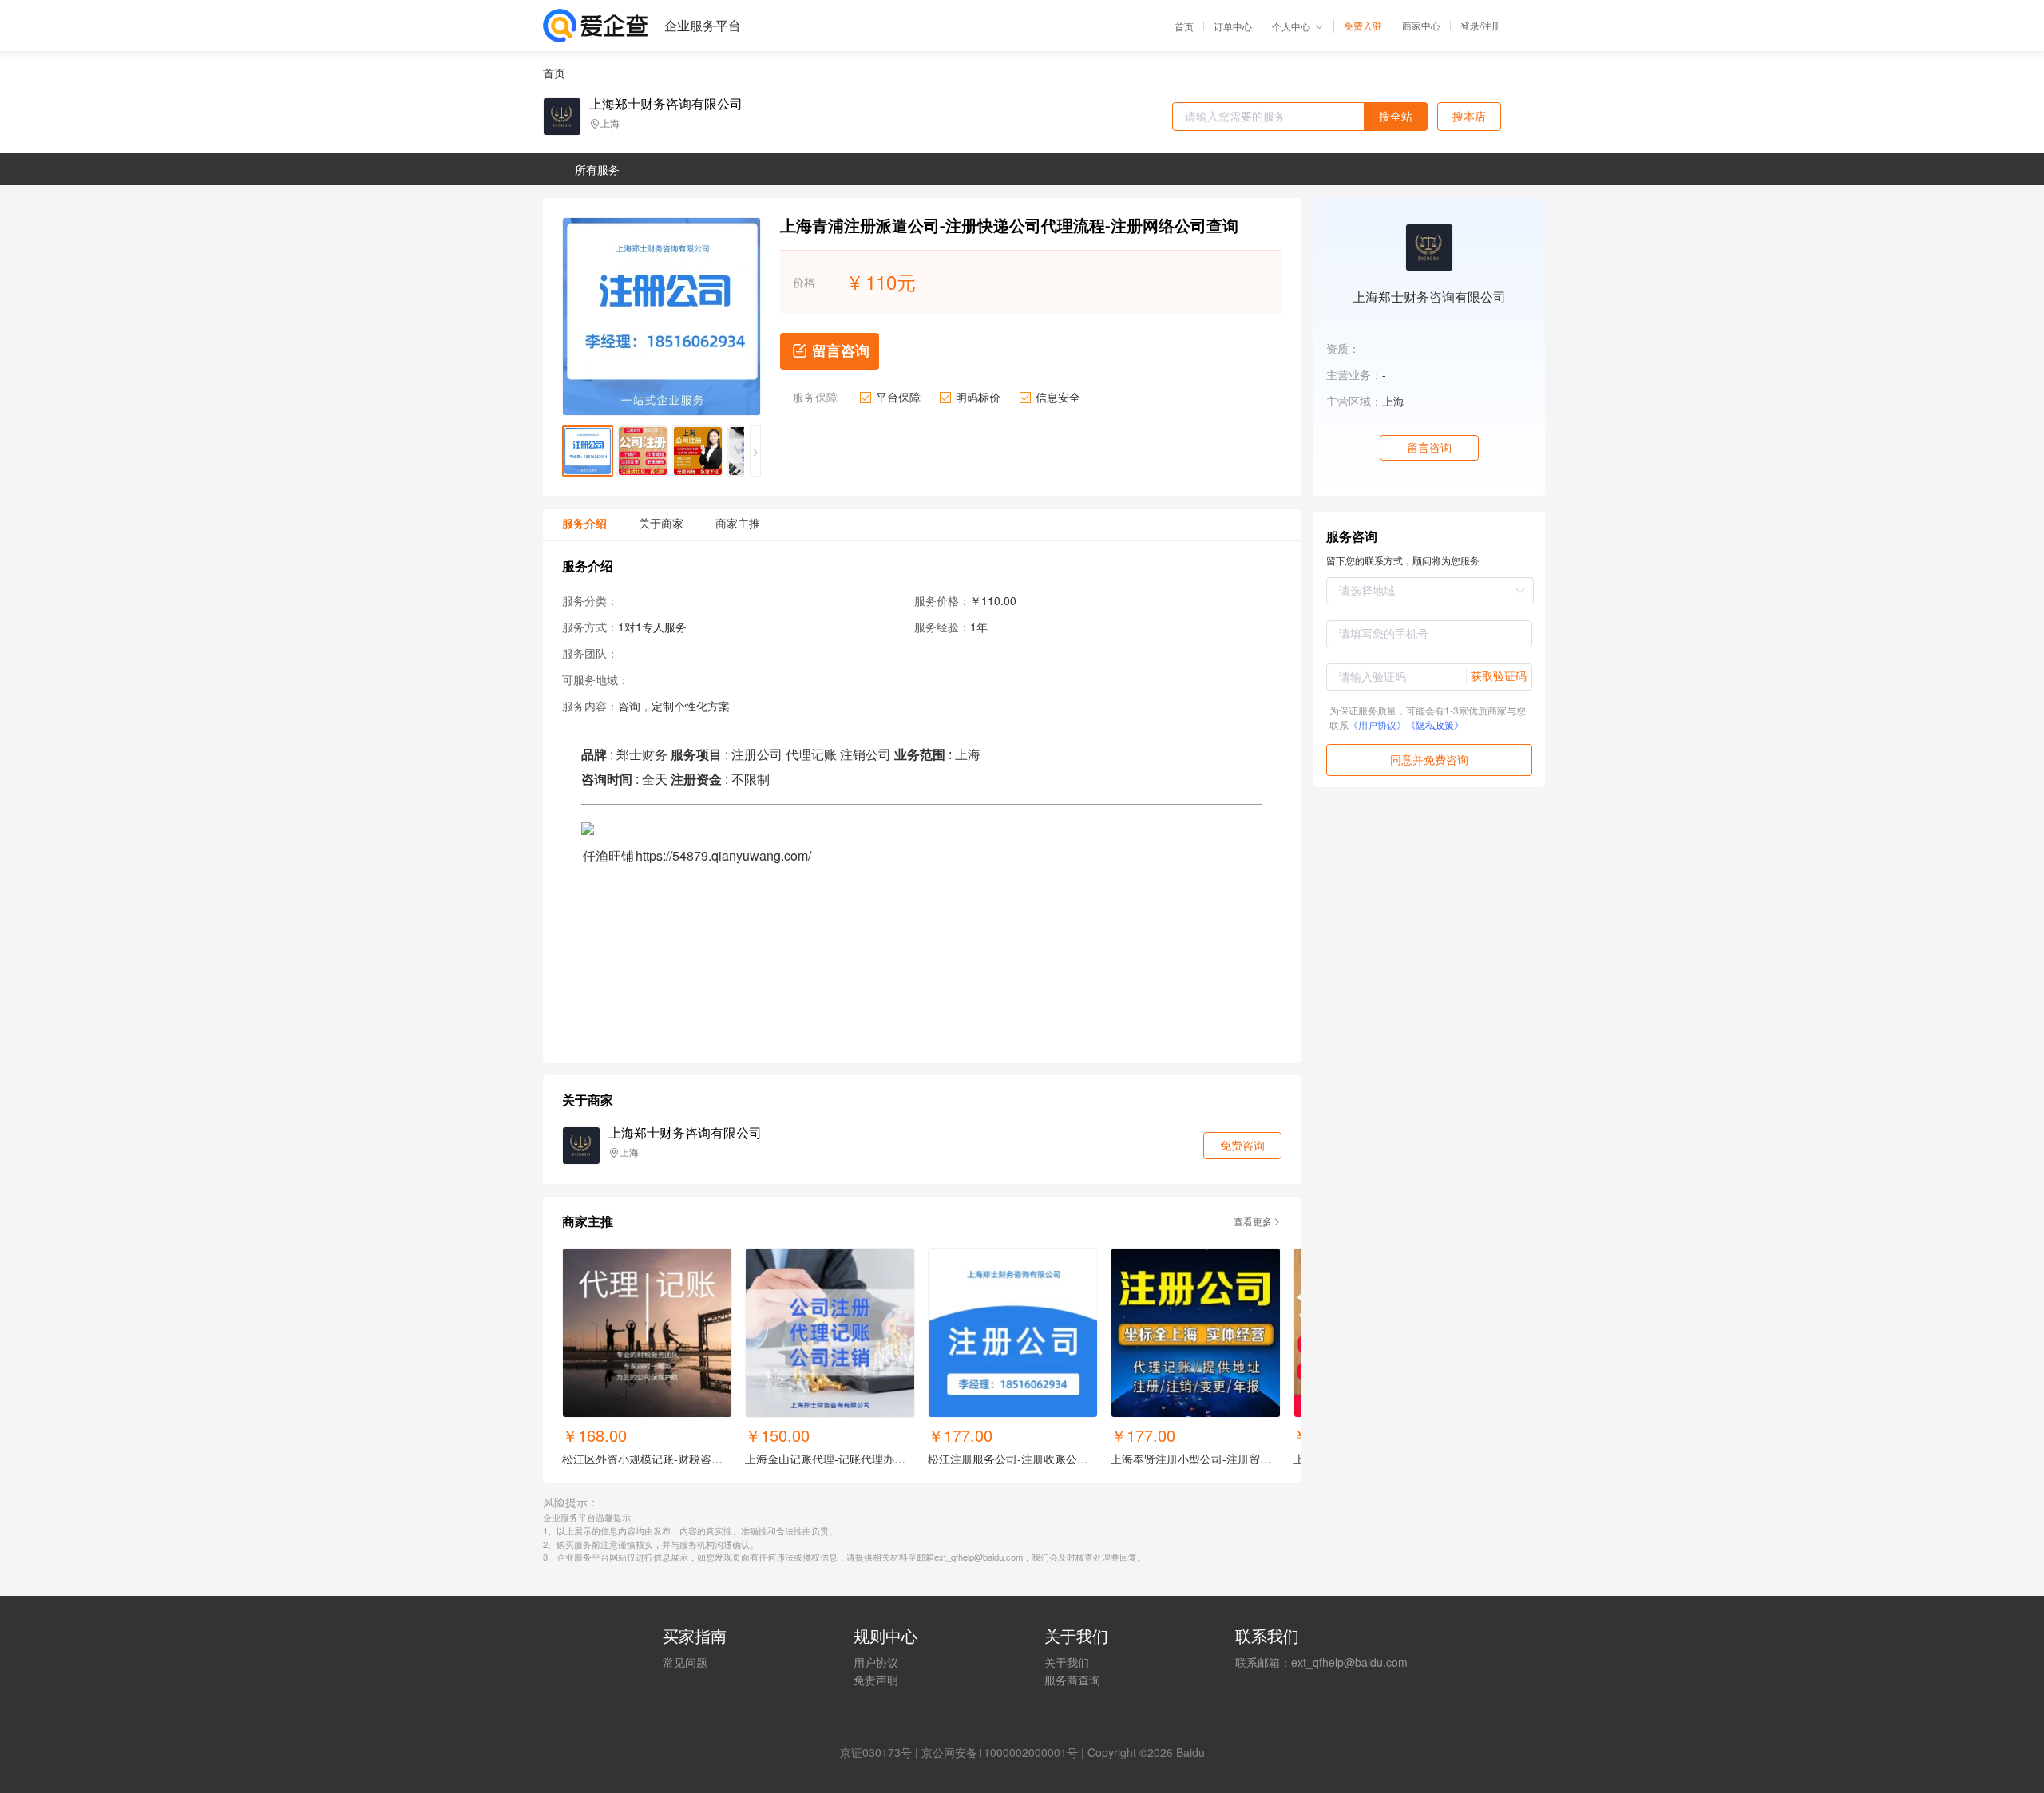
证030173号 (881, 1752)
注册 (1491, 25)
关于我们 (1067, 1662)
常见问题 (685, 1662)
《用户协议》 (1377, 724)
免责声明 (876, 1680)
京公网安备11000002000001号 (1000, 1752)
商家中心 (1421, 26)
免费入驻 (1363, 26)
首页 (1184, 26)
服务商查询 (1072, 1680)
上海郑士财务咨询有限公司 (666, 104)
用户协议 (876, 1662)
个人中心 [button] (1291, 26)
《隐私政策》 (1435, 724)
